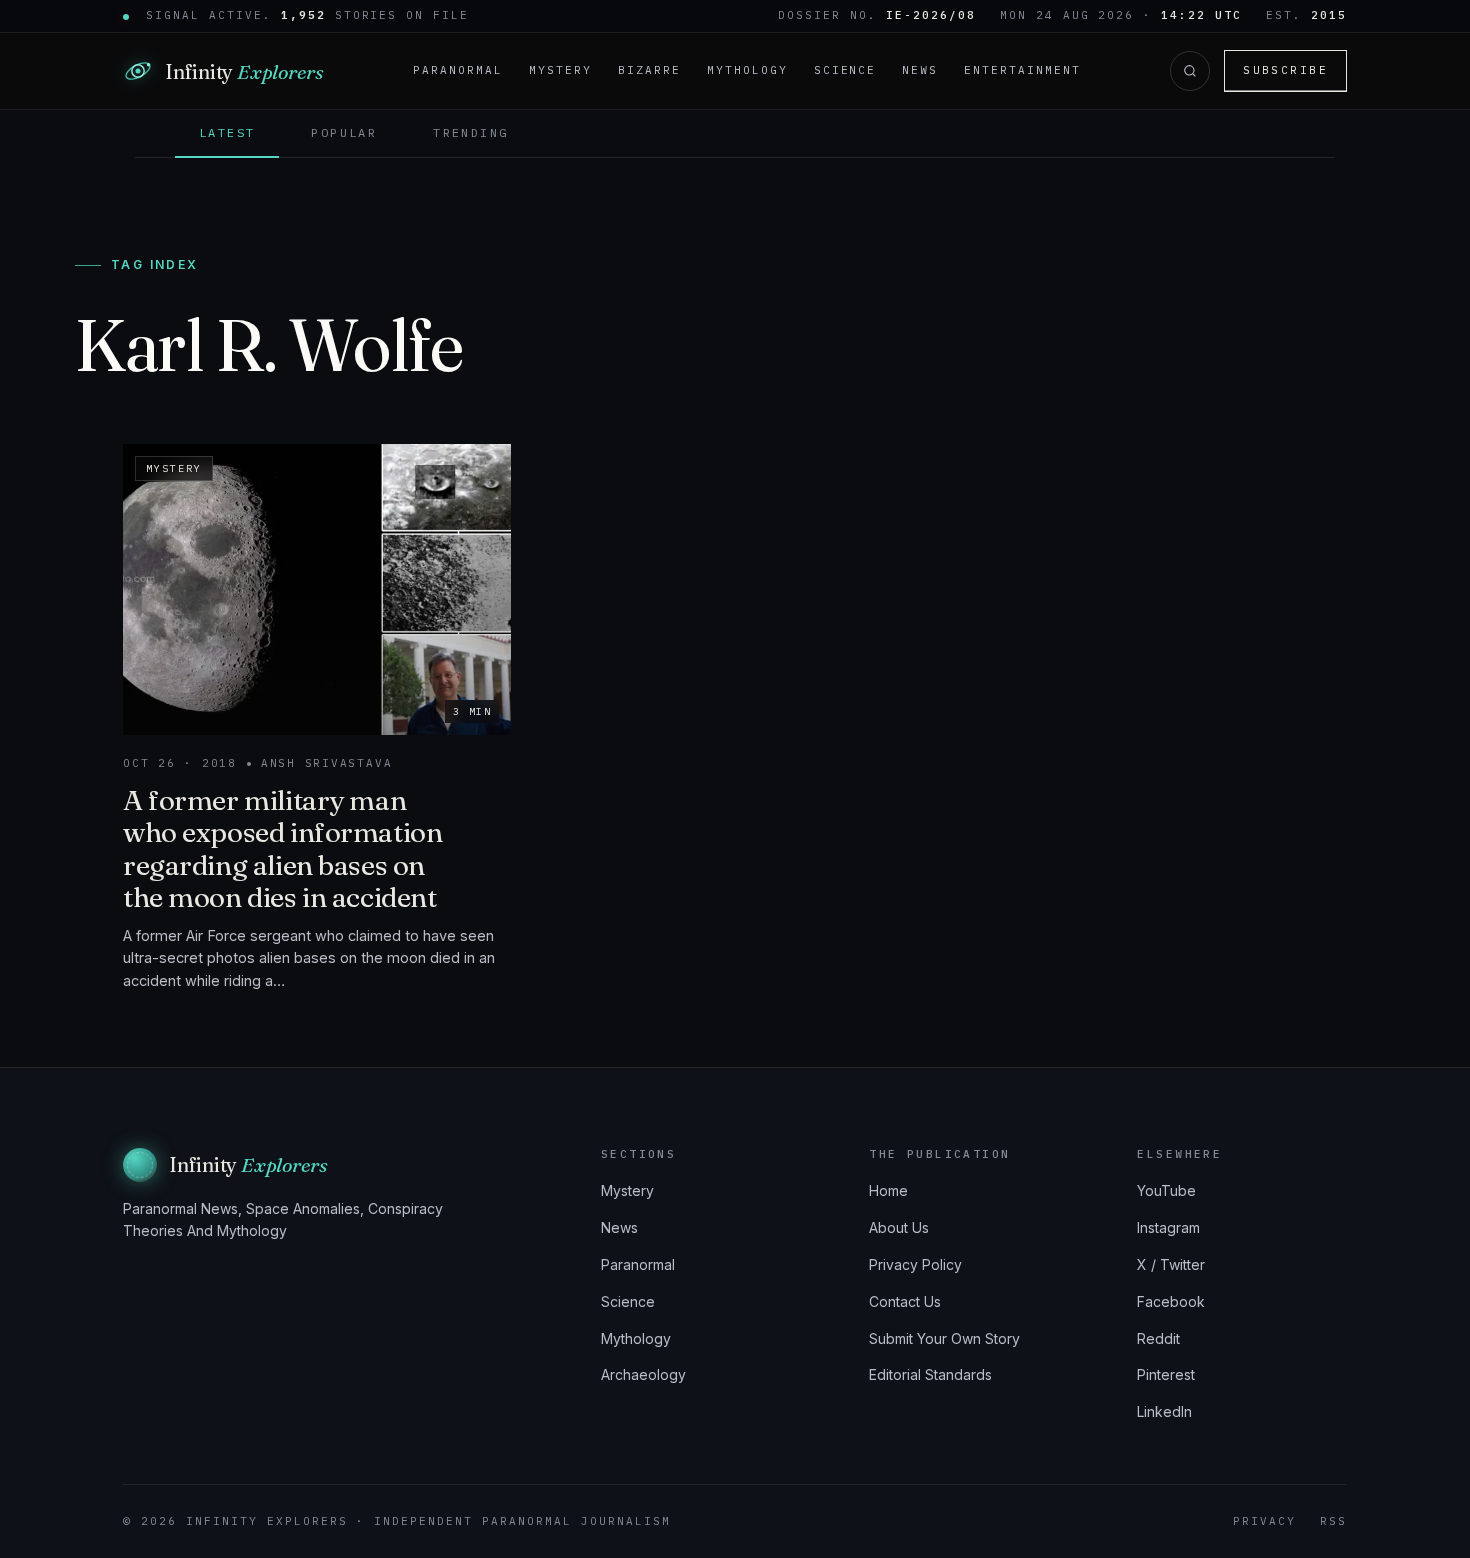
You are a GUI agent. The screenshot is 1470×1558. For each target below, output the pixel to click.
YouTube (1166, 1190)
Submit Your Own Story (944, 1338)
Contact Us (905, 1301)
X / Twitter (1171, 1264)
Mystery (560, 70)
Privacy (1264, 1521)
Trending (470, 132)
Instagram (1168, 1227)
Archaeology (643, 1374)
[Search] (1190, 71)
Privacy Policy (915, 1264)
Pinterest (1166, 1374)
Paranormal (458, 70)
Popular (344, 132)
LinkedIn (1164, 1411)
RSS (1333, 1521)
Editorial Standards (930, 1374)
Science (845, 70)
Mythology (747, 70)
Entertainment (1022, 70)
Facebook (1171, 1301)
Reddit (1158, 1338)
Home (888, 1190)
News (920, 70)
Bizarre (649, 70)
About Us (899, 1227)
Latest (227, 132)
